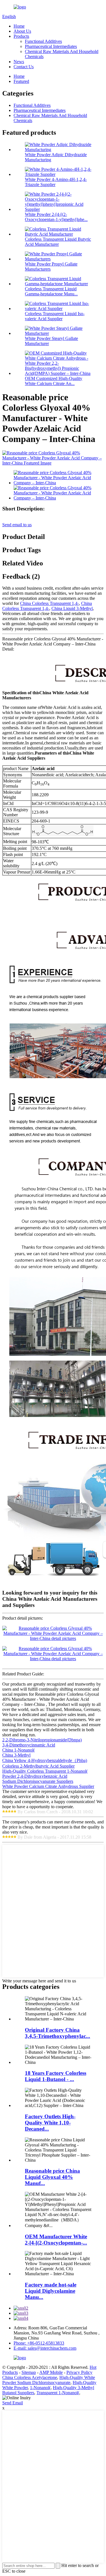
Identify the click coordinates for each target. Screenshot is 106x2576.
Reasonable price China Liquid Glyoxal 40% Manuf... (52, 2177)
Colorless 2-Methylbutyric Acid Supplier (38, 1766)
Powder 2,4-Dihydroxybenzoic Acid (35, 1776)
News (19, 62)
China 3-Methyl (16, 1755)
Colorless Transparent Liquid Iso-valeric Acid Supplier (55, 316)
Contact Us (24, 67)
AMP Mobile (51, 2372)
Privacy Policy (79, 2372)
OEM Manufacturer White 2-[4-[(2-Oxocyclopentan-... (56, 2240)
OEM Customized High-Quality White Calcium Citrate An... (54, 381)
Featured (21, 81)
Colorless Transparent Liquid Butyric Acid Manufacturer (58, 242)
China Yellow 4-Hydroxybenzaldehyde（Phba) (45, 1760)
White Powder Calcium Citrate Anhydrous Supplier (48, 1786)
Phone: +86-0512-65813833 (39, 2343)
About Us (22, 31)
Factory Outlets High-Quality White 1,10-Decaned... (50, 2123)
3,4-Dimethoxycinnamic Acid (29, 1745)
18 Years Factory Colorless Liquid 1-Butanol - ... (56, 2076)
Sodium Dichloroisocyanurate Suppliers (38, 1781)
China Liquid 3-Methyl (72, 608)
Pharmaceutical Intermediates (51, 46)
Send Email (13, 2403)
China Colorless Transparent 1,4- (49, 603)
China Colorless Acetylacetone (30, 2377)
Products (21, 36)
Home (19, 26)
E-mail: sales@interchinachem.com (45, 2348)
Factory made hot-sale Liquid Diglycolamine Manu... (51, 2291)
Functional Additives (43, 41)
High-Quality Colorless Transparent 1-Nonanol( (45, 1771)
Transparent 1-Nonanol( (58, 2393)
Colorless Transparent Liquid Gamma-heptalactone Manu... (51, 291)
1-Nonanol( (40, 2388)
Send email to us (17, 525)
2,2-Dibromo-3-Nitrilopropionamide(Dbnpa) (42, 1740)
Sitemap (29, 2372)
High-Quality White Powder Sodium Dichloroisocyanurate (49, 2380)
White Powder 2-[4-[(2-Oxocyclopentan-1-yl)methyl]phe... (56, 217)
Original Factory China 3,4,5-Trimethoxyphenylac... (58, 2033)
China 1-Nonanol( (19, 1750)
